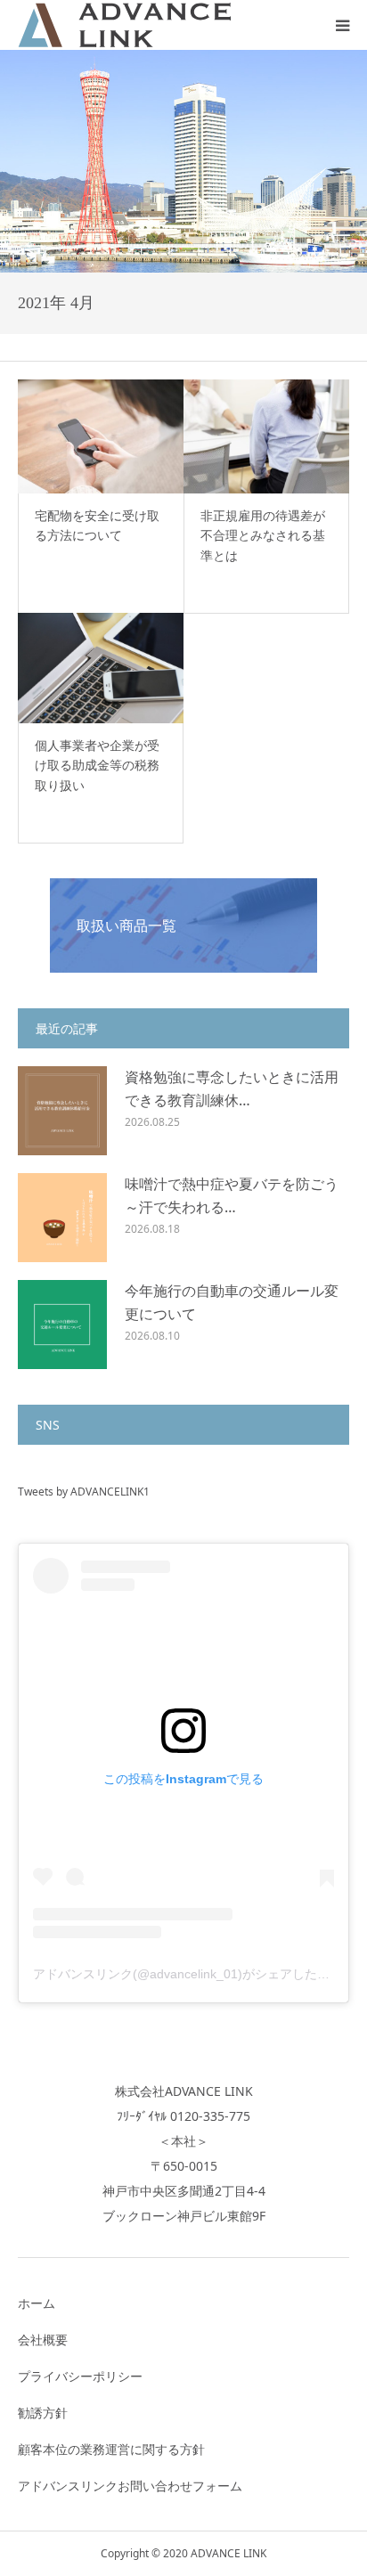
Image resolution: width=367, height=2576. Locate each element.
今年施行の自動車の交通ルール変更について (232, 1302)
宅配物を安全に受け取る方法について (97, 525)
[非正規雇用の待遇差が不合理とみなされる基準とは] (266, 436)
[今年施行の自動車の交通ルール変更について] (62, 1325)
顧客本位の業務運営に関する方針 (111, 2449)
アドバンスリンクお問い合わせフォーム (130, 2486)
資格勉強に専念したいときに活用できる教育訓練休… (232, 1088)
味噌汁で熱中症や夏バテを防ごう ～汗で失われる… (232, 1195)
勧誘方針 (43, 2413)
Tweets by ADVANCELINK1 (84, 1492)
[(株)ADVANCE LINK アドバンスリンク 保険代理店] (125, 24)
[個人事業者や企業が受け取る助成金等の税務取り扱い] (101, 668)
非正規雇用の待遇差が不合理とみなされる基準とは (263, 535)
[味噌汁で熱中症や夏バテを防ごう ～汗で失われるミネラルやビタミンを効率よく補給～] (62, 1218)
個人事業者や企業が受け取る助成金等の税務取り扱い (97, 765)
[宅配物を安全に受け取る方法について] (101, 436)
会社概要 (43, 2340)
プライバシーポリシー (80, 2376)
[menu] (342, 25)
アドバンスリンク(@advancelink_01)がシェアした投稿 (188, 1974)
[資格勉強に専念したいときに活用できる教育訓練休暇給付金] (62, 1111)
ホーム (37, 2303)
